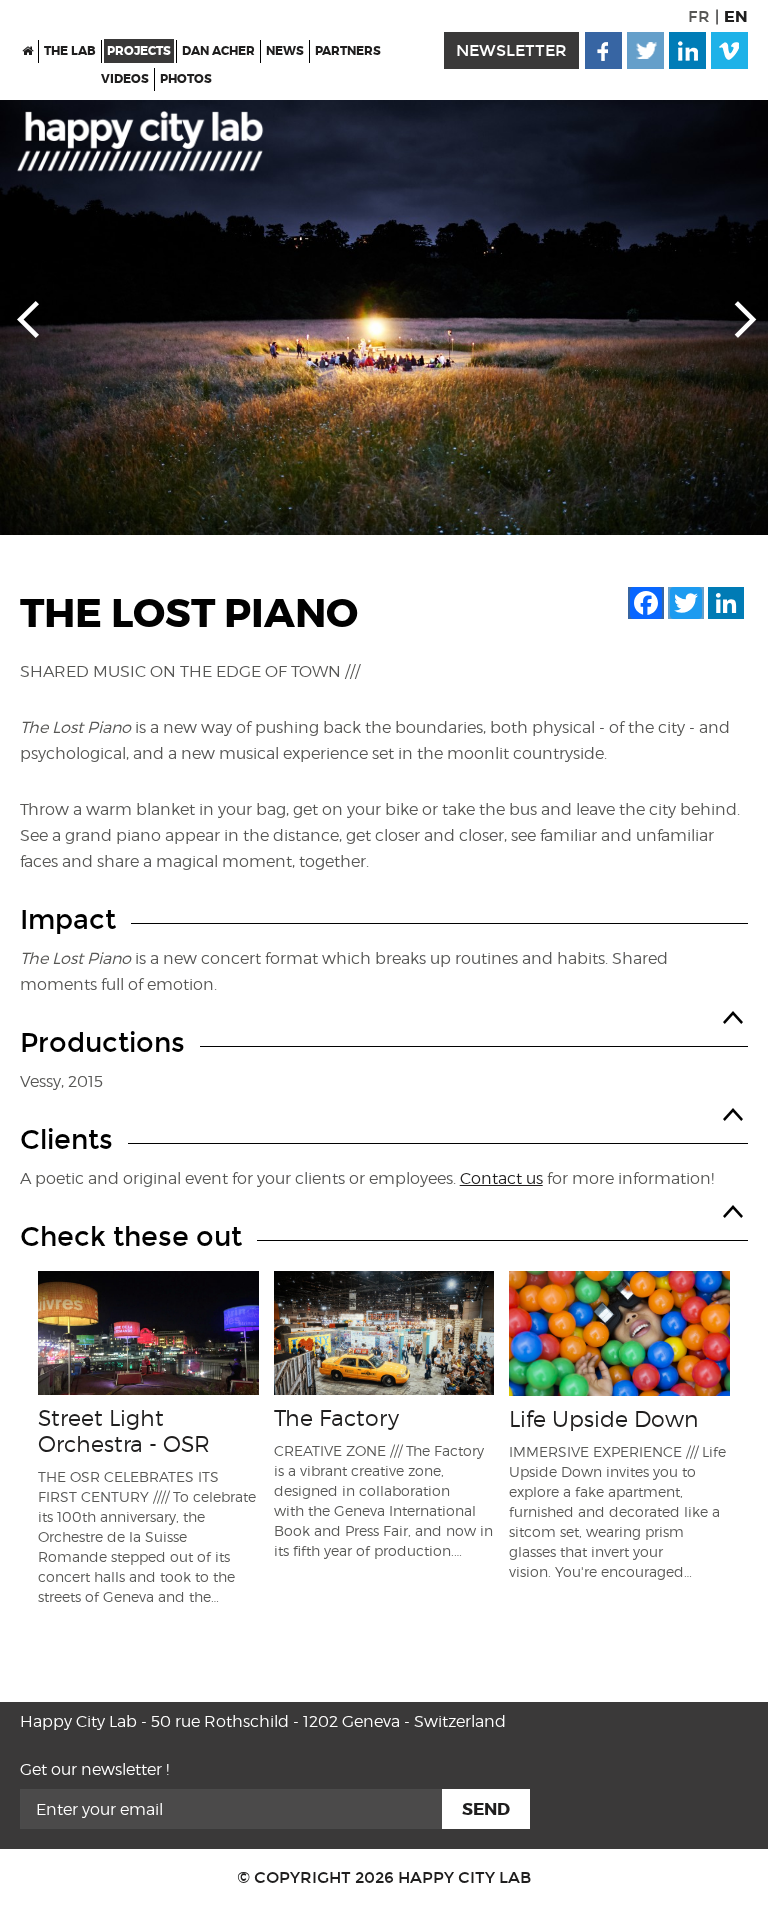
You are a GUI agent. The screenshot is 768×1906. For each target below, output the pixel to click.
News (285, 51)
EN (736, 16)
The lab (70, 51)
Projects (139, 51)
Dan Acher (218, 51)
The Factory (336, 1418)
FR (699, 16)
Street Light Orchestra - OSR (124, 1431)
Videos (125, 79)
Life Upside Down (603, 1419)
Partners (348, 51)
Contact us (501, 1178)
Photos (186, 79)
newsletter (511, 50)
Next (740, 318)
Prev (28, 318)
